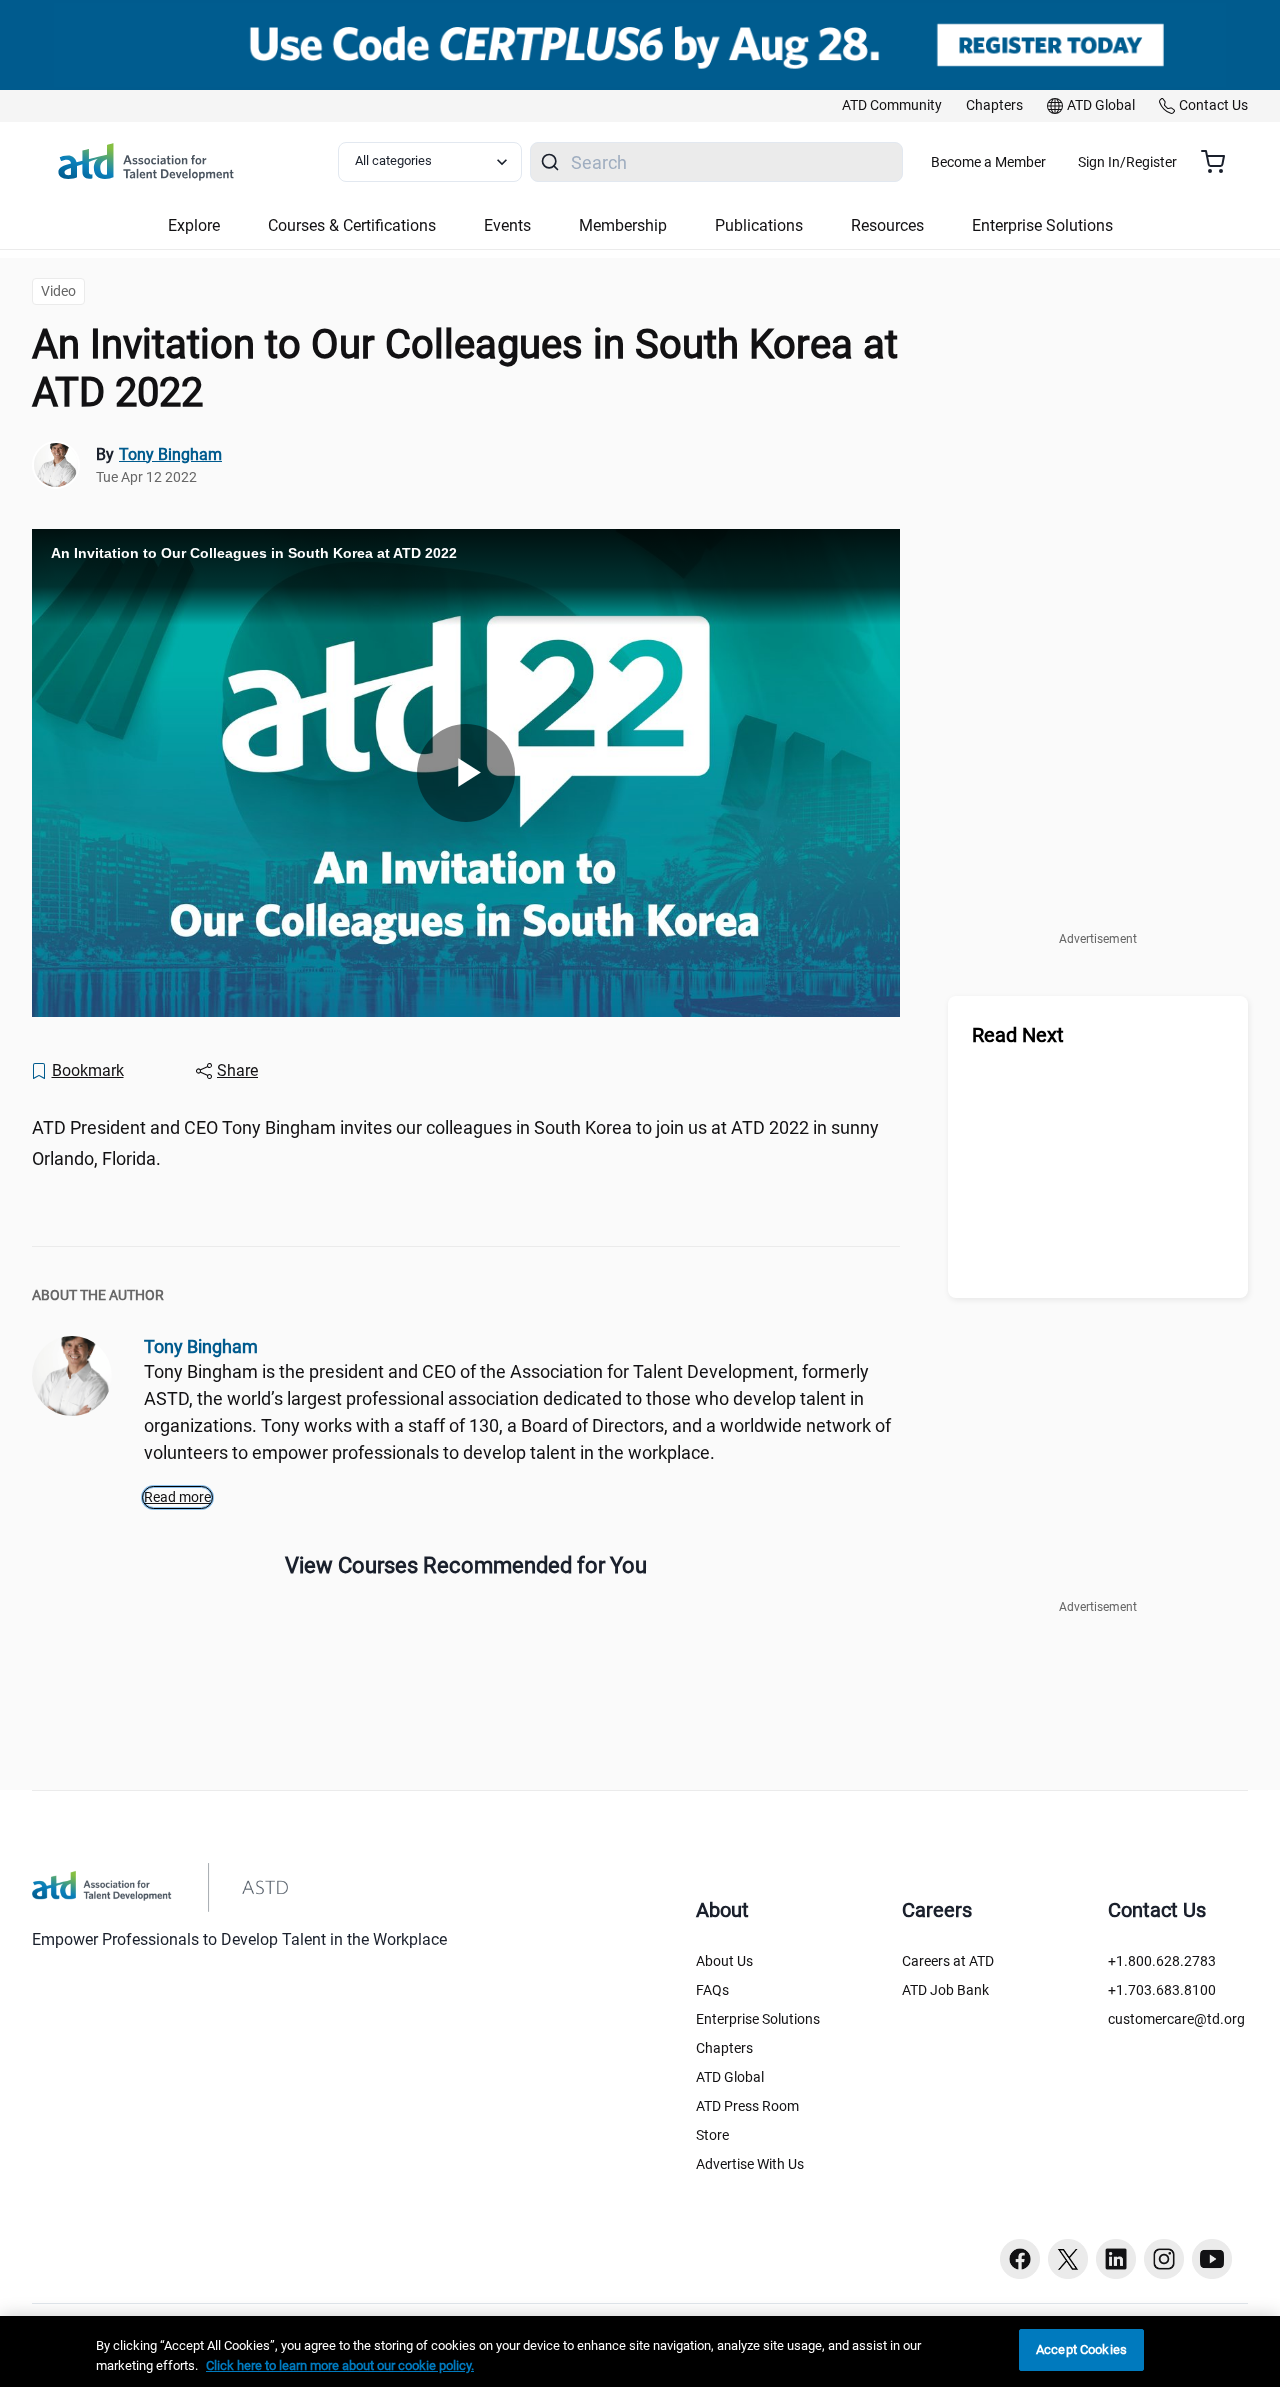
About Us (724, 1961)
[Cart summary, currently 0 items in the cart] (1220, 162)
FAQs (712, 1990)
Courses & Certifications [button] (352, 225)
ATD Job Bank (945, 1990)
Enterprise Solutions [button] (1042, 225)
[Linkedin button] (1116, 2259)
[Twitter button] (1068, 2259)
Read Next (1018, 1035)
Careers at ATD (948, 1961)
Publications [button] (759, 225)
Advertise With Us (750, 2164)
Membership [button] (623, 225)
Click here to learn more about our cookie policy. (340, 2365)
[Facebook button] (1020, 2259)
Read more (177, 1497)
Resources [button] (887, 225)
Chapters (724, 2048)
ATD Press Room (747, 2106)
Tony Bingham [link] (170, 454)
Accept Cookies (1081, 2349)
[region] (640, 2351)
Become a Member (988, 162)
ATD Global (730, 2077)
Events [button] (507, 225)
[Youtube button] (1212, 2259)
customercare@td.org (1176, 2019)
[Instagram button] (1164, 2259)
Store (712, 2135)
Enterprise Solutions (758, 2019)
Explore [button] (194, 225)
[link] (892, 106)
